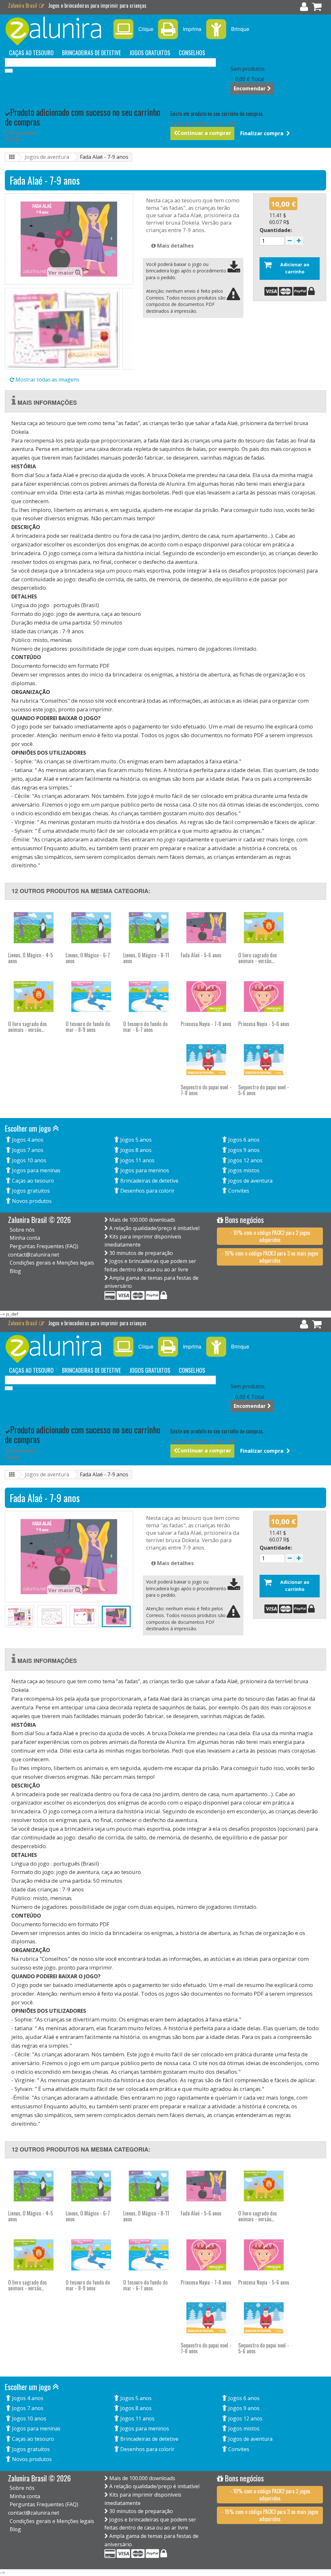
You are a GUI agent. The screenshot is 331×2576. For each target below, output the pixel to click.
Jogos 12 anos (245, 1160)
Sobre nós (22, 1230)
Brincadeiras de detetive (91, 53)
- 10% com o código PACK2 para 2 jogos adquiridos (270, 1236)
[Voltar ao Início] (12, 157)
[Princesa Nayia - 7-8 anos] (206, 997)
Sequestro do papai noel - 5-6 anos (264, 1090)
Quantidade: (276, 230)
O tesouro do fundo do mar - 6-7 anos (145, 1027)
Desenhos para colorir (147, 1191)
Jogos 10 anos (28, 1160)
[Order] (317, 8)
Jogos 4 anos (27, 1140)
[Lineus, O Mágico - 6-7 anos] (91, 928)
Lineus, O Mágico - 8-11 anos (146, 958)
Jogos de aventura (47, 157)
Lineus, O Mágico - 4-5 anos (31, 958)
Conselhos (192, 53)
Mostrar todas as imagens (47, 380)
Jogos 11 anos (137, 1160)
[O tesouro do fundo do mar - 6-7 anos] (149, 997)
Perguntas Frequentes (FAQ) (44, 1246)
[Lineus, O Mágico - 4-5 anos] (34, 928)
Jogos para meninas (36, 1170)
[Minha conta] (304, 8)
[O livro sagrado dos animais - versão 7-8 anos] (264, 928)
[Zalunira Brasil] (55, 31)
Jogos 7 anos (27, 1150)
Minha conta (25, 1238)
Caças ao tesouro (31, 53)
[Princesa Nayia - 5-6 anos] (264, 997)
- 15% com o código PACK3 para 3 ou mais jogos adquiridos (270, 1257)
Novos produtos (31, 1201)
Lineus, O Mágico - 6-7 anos (88, 958)
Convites (238, 1191)
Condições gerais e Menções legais (52, 1263)
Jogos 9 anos (243, 1150)
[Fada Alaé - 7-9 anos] (62, 329)
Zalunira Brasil (23, 5)
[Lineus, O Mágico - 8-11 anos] (149, 928)
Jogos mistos (243, 1170)
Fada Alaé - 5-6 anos (201, 955)
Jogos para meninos (144, 1170)
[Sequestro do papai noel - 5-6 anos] (264, 1060)
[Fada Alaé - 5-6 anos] (206, 928)
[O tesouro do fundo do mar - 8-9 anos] (91, 997)
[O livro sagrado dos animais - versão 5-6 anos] (34, 997)
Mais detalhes (175, 246)
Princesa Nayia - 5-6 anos (264, 1024)
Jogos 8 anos (135, 1150)
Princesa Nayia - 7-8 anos (206, 1024)
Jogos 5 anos (135, 1140)
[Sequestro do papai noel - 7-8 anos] (206, 1060)
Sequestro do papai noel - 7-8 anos (206, 1090)
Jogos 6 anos (243, 1140)
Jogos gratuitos (150, 53)
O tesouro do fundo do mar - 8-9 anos (88, 1027)
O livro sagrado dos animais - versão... (258, 958)
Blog (15, 1271)
